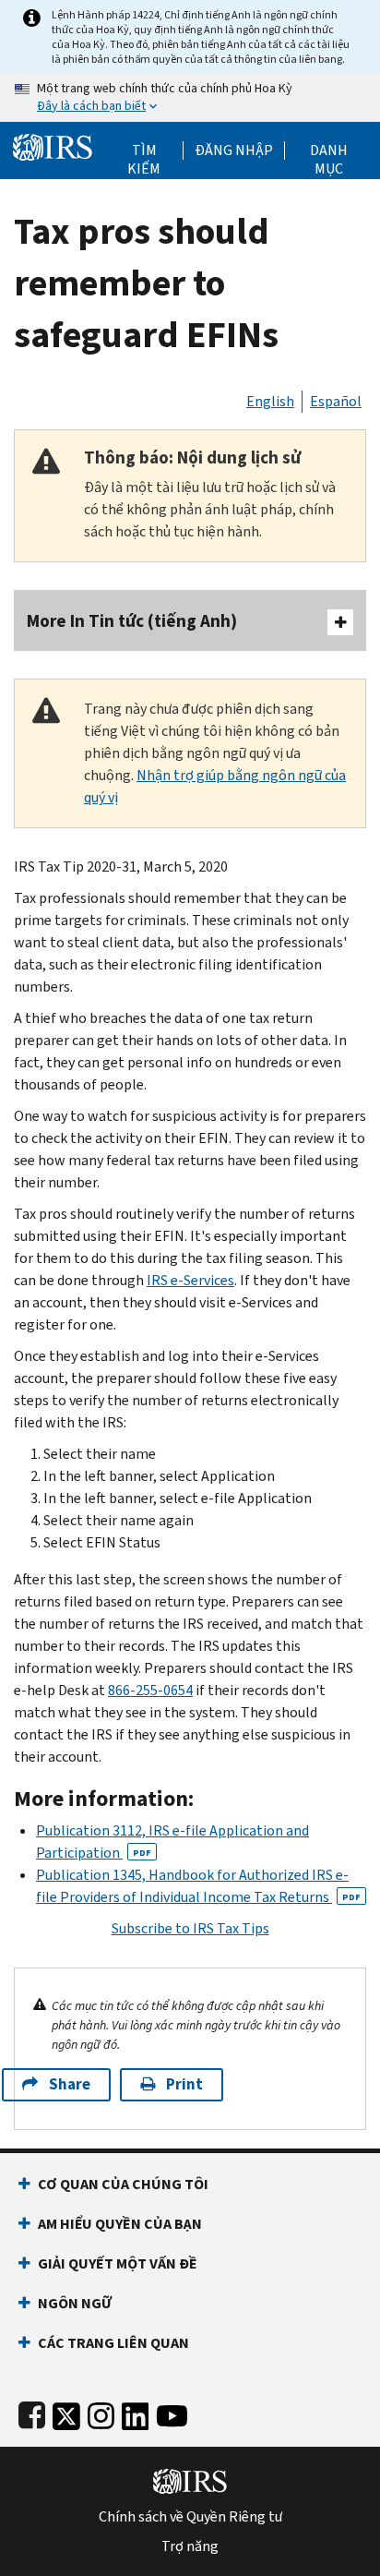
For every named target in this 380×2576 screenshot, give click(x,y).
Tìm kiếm (144, 150)
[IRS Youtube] (172, 2412)
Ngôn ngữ (75, 2303)
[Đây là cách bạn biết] (190, 98)
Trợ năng (190, 2546)
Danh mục (329, 150)
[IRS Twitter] (66, 2412)
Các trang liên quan (113, 2343)
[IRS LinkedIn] (136, 2412)
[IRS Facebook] (32, 2412)
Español (336, 401)
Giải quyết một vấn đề (118, 2263)
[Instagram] (101, 2412)
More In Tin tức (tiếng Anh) (132, 621)
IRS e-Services (190, 1280)
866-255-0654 (150, 1690)
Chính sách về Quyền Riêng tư (190, 2517)
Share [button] (70, 2084)
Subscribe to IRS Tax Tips (190, 1928)
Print (184, 2084)
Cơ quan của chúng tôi (123, 2184)
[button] (234, 150)
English (270, 401)
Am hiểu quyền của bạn (120, 2224)
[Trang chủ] (53, 145)
